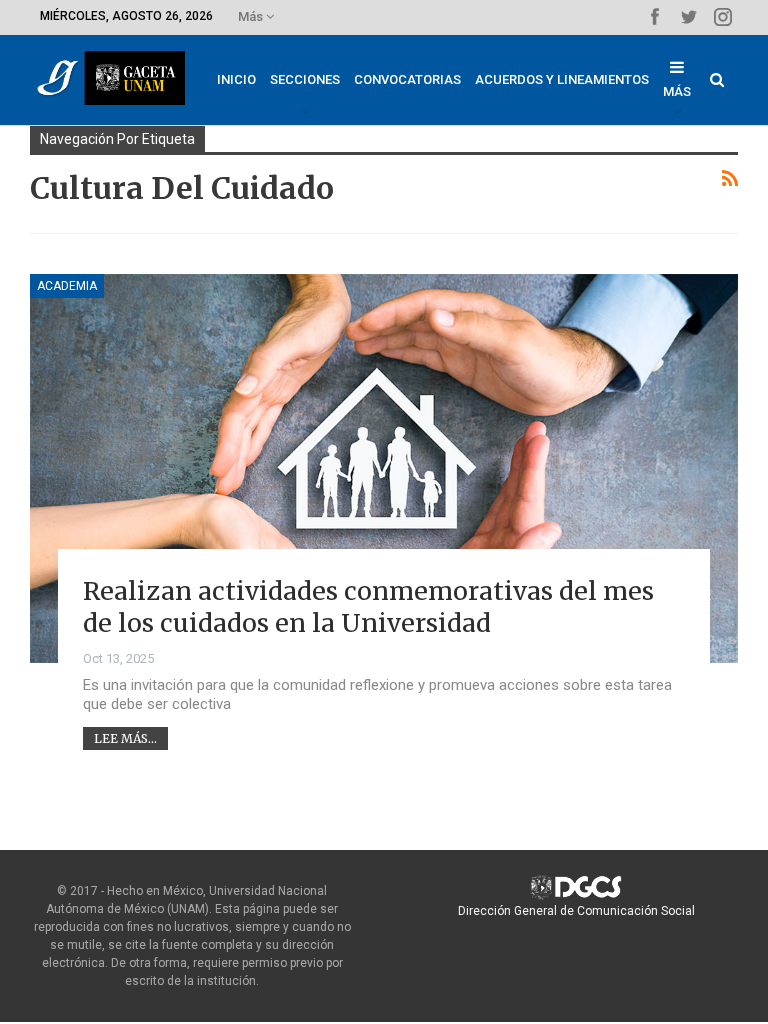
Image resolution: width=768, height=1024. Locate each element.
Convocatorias (407, 79)
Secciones (305, 79)
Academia (67, 286)
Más (252, 16)
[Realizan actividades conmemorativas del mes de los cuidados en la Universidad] (384, 468)
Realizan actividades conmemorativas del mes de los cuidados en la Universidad (368, 607)
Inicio (236, 79)
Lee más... (125, 738)
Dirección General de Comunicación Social (576, 911)
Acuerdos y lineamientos (562, 79)
